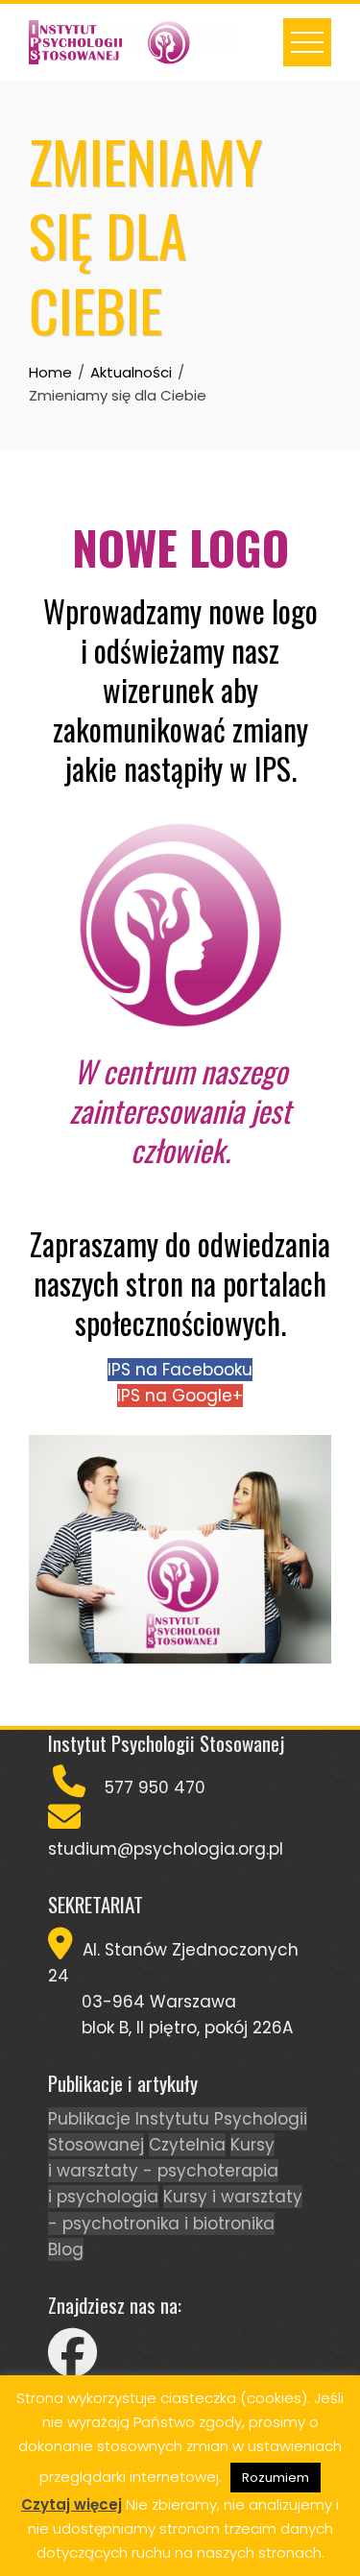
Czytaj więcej (72, 2504)
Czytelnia (187, 2145)
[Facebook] (72, 2365)
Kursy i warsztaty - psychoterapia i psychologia (163, 2171)
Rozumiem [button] (276, 2478)
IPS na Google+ (180, 1396)
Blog (66, 2249)
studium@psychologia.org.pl (166, 1849)
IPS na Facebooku (180, 1370)
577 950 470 (155, 1787)
